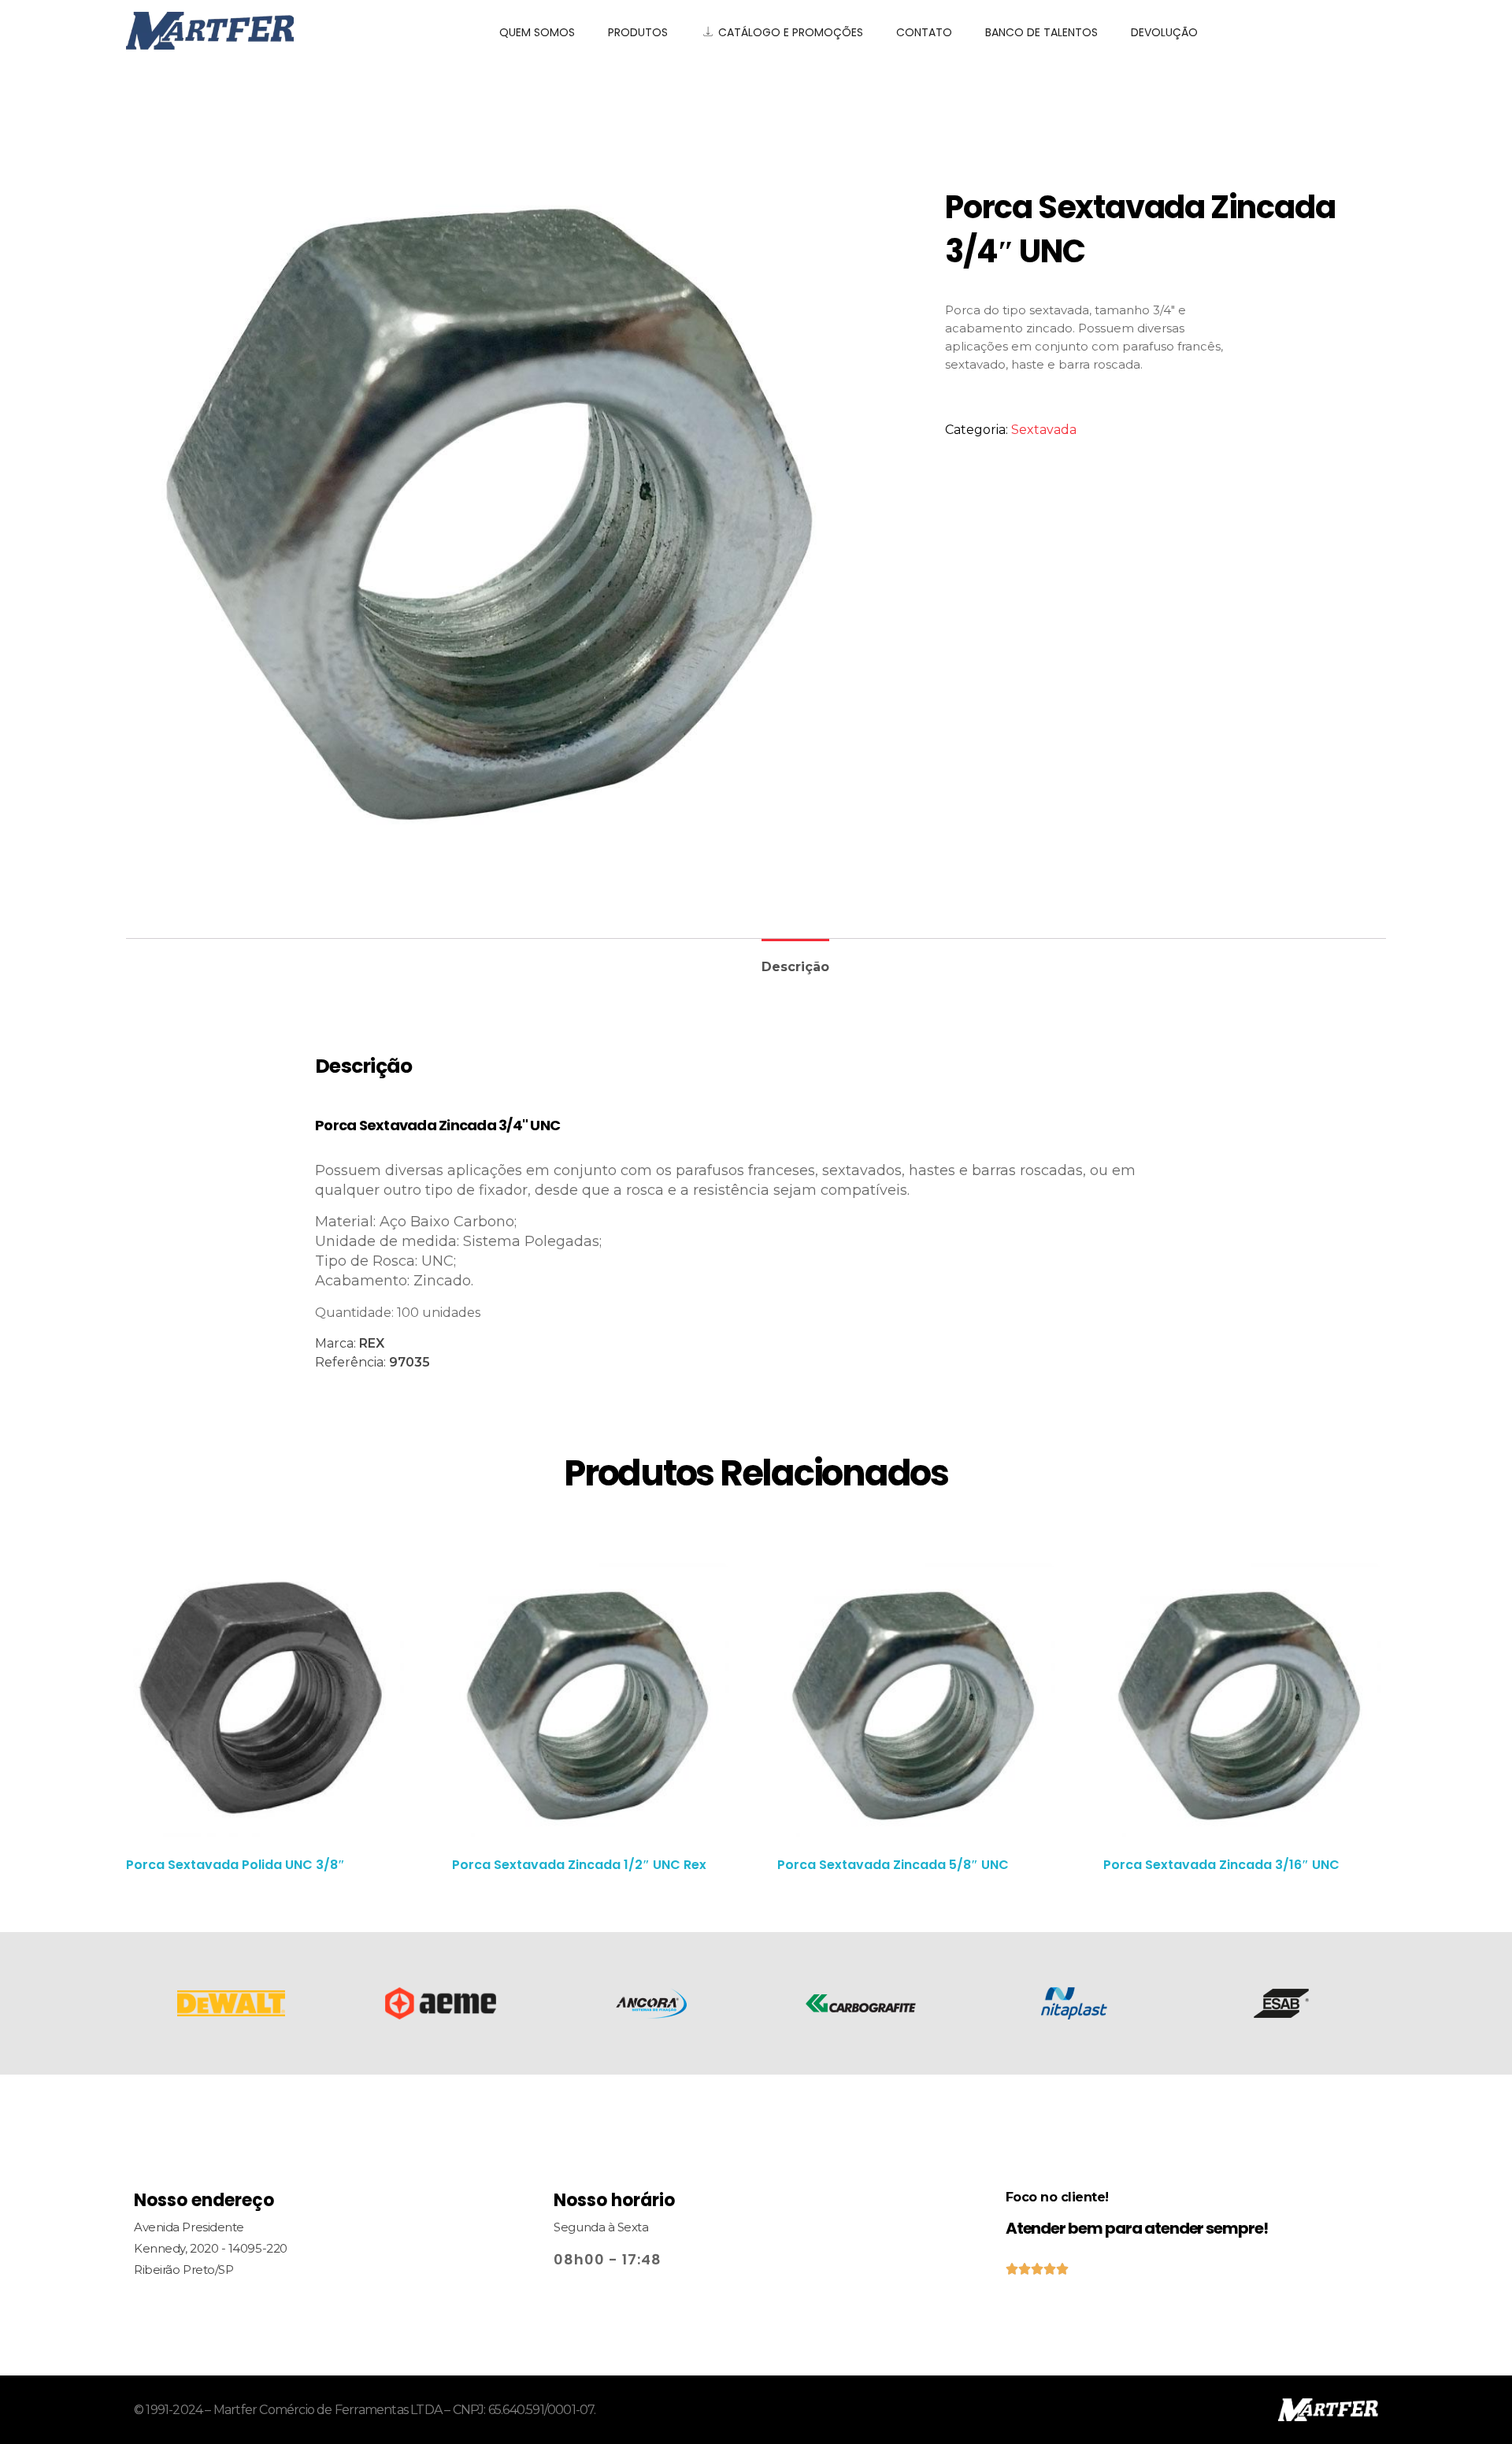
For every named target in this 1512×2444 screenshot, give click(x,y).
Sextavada (1044, 430)
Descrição (795, 967)
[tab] (795, 961)
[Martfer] (293, 31)
